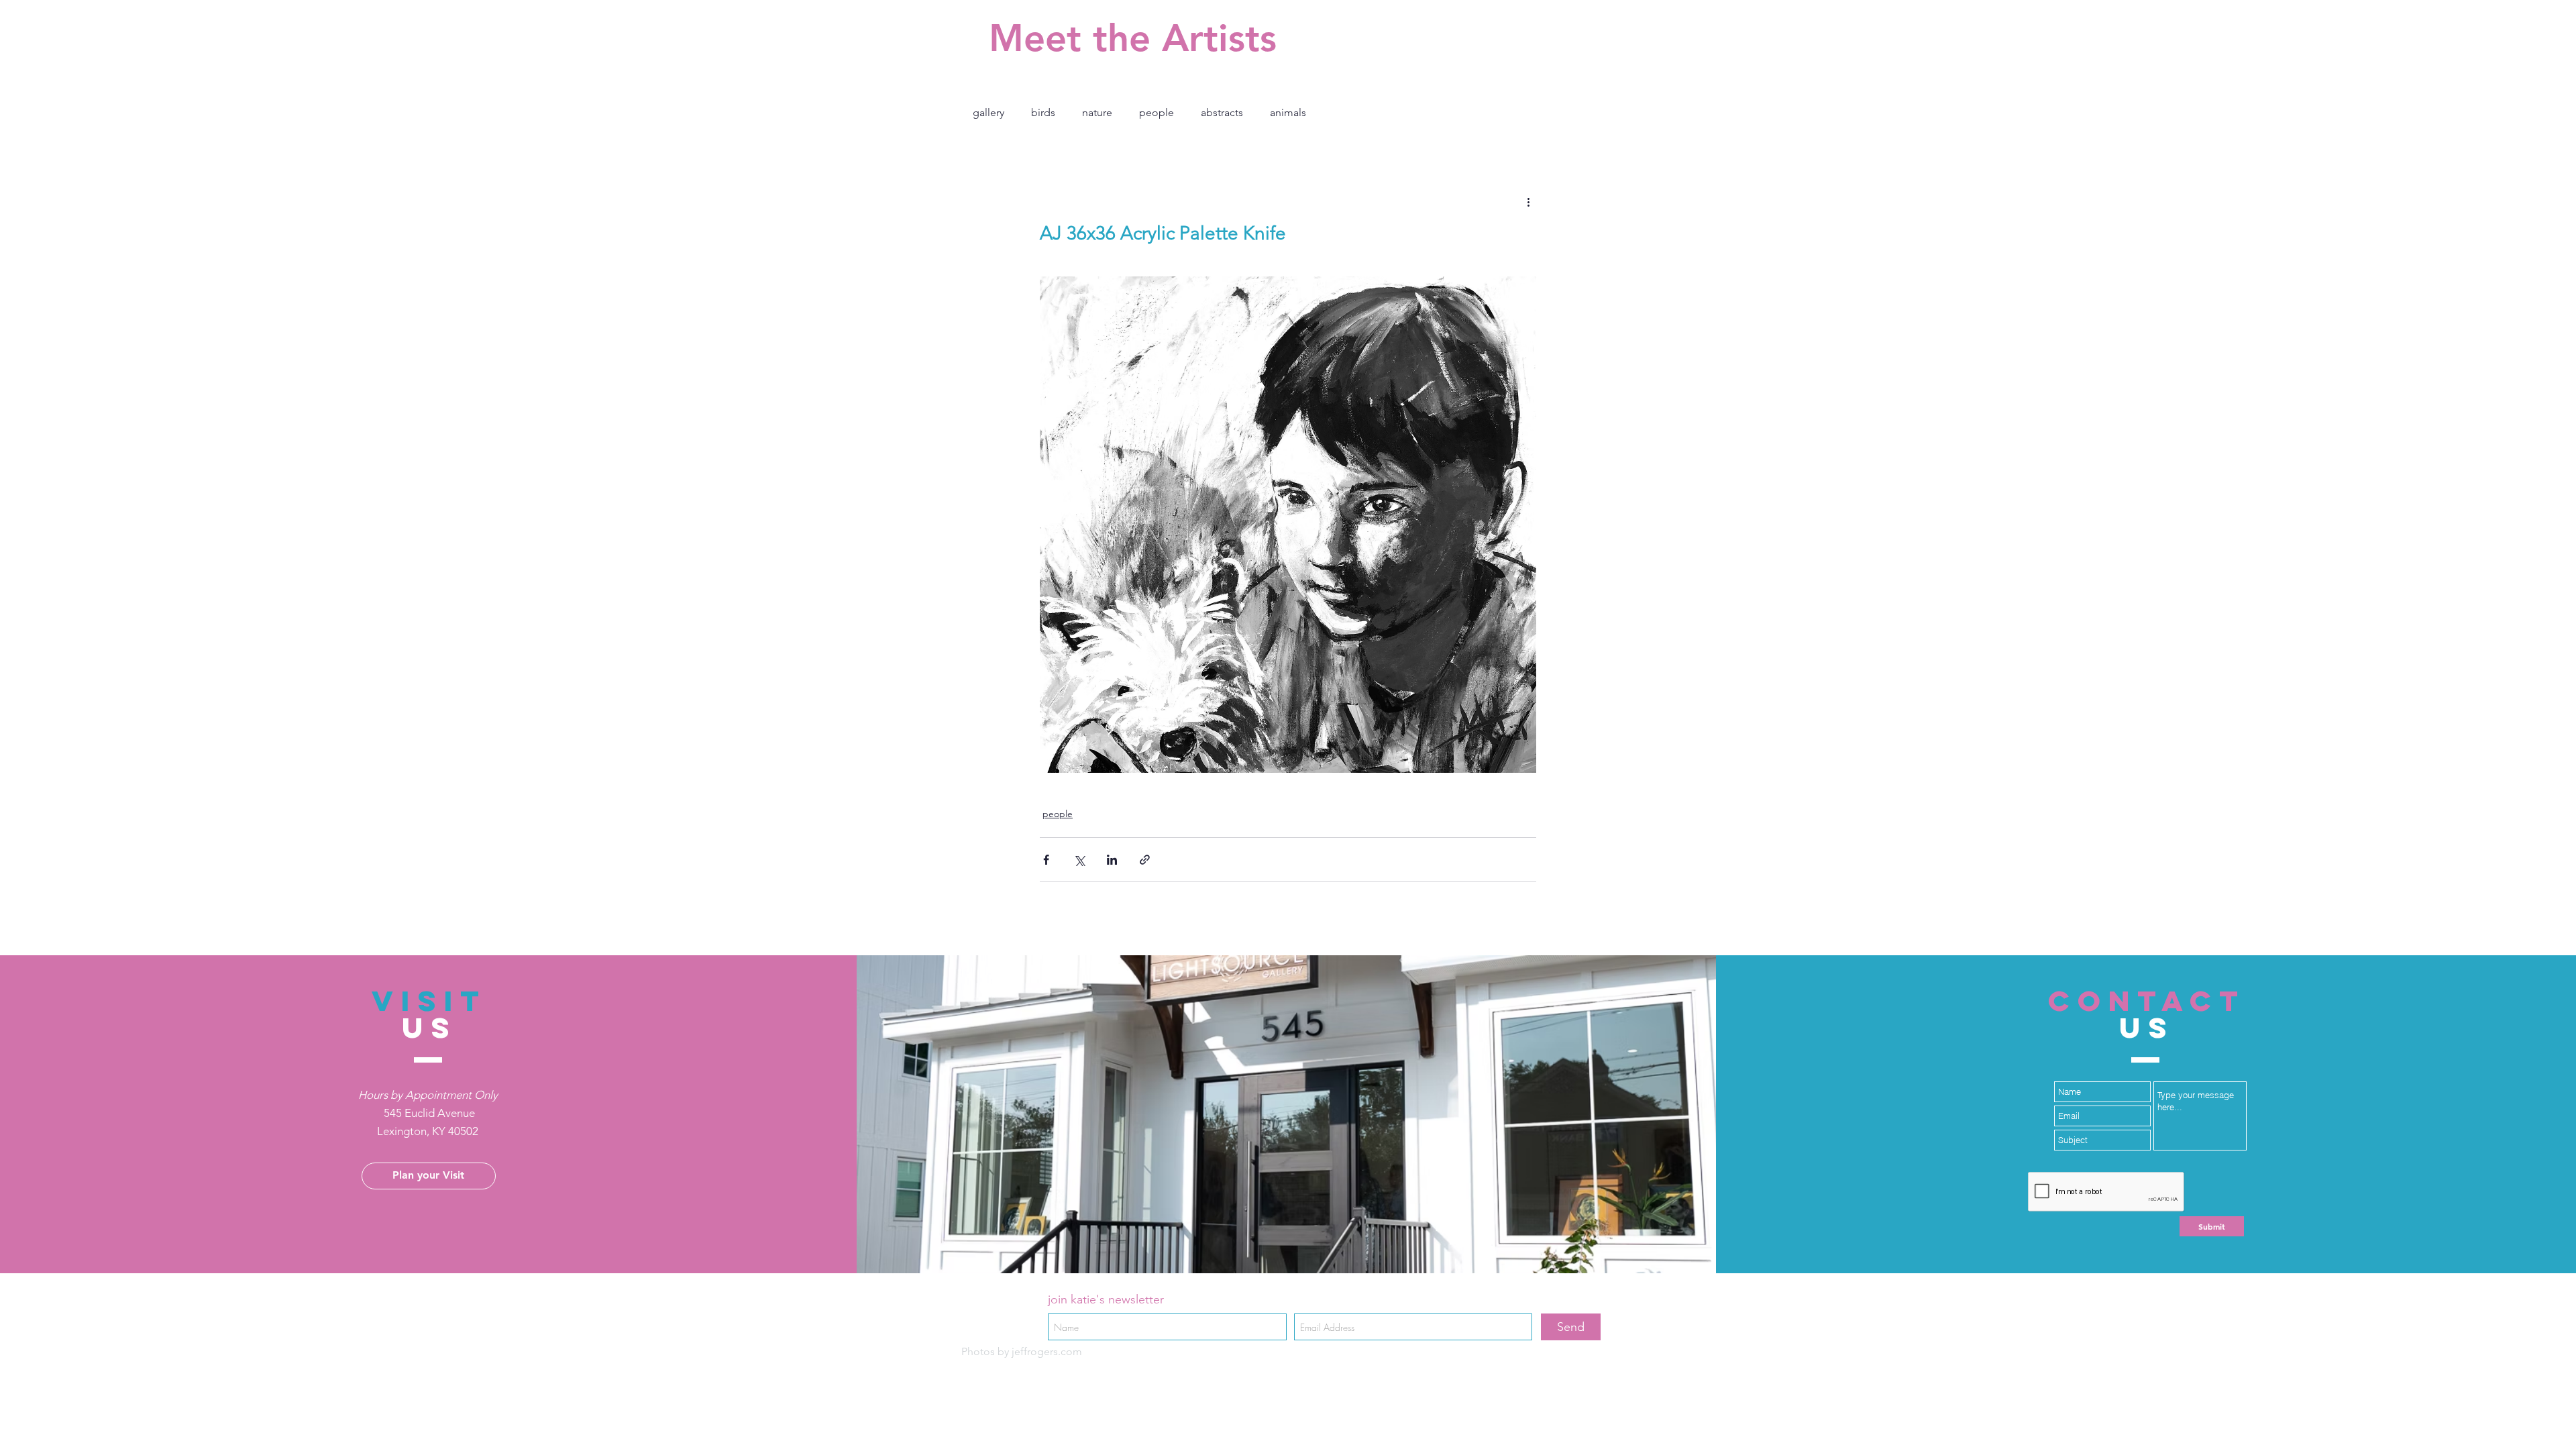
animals (1288, 112)
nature (1097, 112)
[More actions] (1528, 201)
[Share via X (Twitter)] (1079, 860)
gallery (988, 112)
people (1157, 112)
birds (1043, 112)
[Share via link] (1145, 860)
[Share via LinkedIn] (1112, 860)
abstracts (1222, 112)
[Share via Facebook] (1046, 860)
